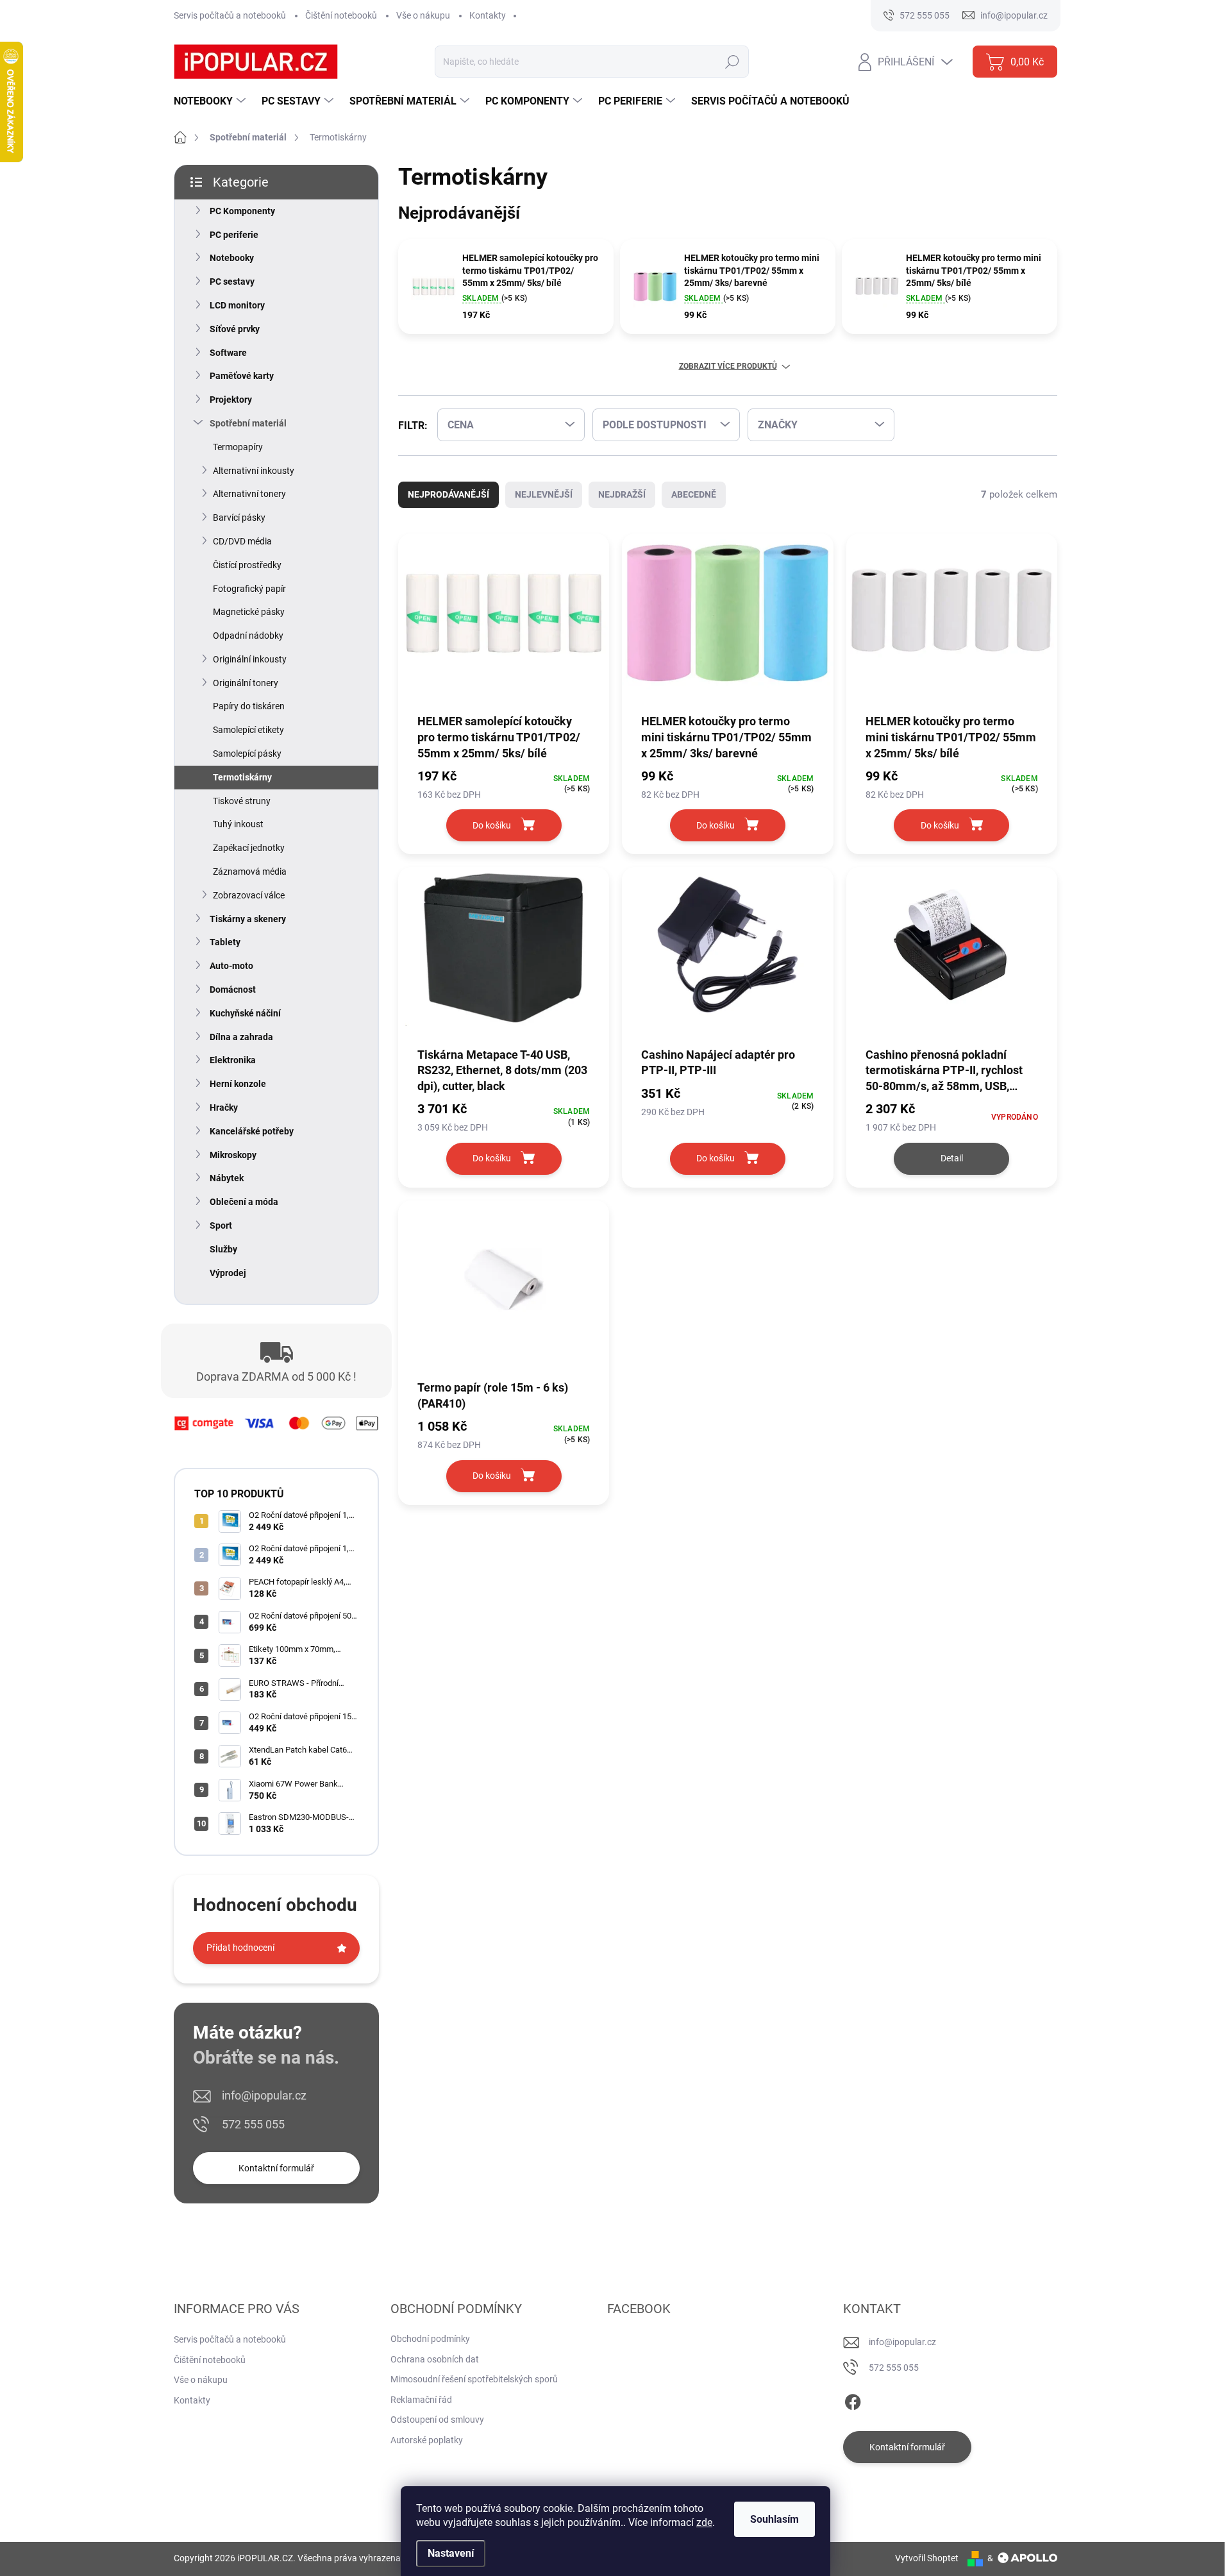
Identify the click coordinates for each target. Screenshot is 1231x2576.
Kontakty (488, 15)
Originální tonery (246, 683)
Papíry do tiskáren (249, 706)
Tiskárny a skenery (248, 919)
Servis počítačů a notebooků (230, 15)
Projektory (231, 400)
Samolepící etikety (248, 730)
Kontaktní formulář (276, 2168)
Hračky (224, 1107)
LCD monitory (237, 305)
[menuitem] (211, 101)
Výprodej (228, 1273)
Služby (223, 1249)
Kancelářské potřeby (252, 1131)
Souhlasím (775, 2519)
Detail (952, 1158)
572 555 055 (253, 2124)
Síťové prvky (235, 329)
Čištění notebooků (341, 15)
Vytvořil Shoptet (927, 2558)
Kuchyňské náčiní (245, 1013)
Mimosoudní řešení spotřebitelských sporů (474, 2379)
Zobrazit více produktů (728, 366)
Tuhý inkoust (238, 824)
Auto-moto (231, 966)
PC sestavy (232, 282)
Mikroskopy (233, 1155)
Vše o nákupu (423, 15)
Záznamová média (250, 871)
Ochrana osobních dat (435, 2359)
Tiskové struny (242, 801)
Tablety (225, 942)
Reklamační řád (421, 2400)
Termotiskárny (242, 777)
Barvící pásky (239, 518)
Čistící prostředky (247, 565)
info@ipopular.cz (264, 2095)
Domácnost (233, 989)
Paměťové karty (242, 376)
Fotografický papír (249, 589)
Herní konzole (238, 1084)
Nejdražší (622, 494)
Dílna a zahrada (241, 1037)
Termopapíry (238, 447)
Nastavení (451, 2553)
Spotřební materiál (248, 423)
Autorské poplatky (427, 2440)
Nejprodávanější (448, 494)
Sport (221, 1225)
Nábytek (227, 1178)
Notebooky (232, 258)
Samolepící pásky (247, 753)
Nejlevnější (544, 494)
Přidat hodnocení (240, 1948)
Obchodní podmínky (430, 2339)
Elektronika (233, 1060)
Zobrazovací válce (249, 895)
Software (228, 353)
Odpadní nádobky (248, 636)
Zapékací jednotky (249, 848)
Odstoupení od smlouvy (437, 2420)
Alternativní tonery (249, 494)
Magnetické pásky (249, 612)
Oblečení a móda (244, 1202)
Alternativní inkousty (254, 471)
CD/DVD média (242, 541)
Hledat (732, 62)
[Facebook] (853, 2400)
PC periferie (234, 235)
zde (704, 2522)
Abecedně (694, 494)
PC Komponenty (242, 211)
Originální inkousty (250, 659)
